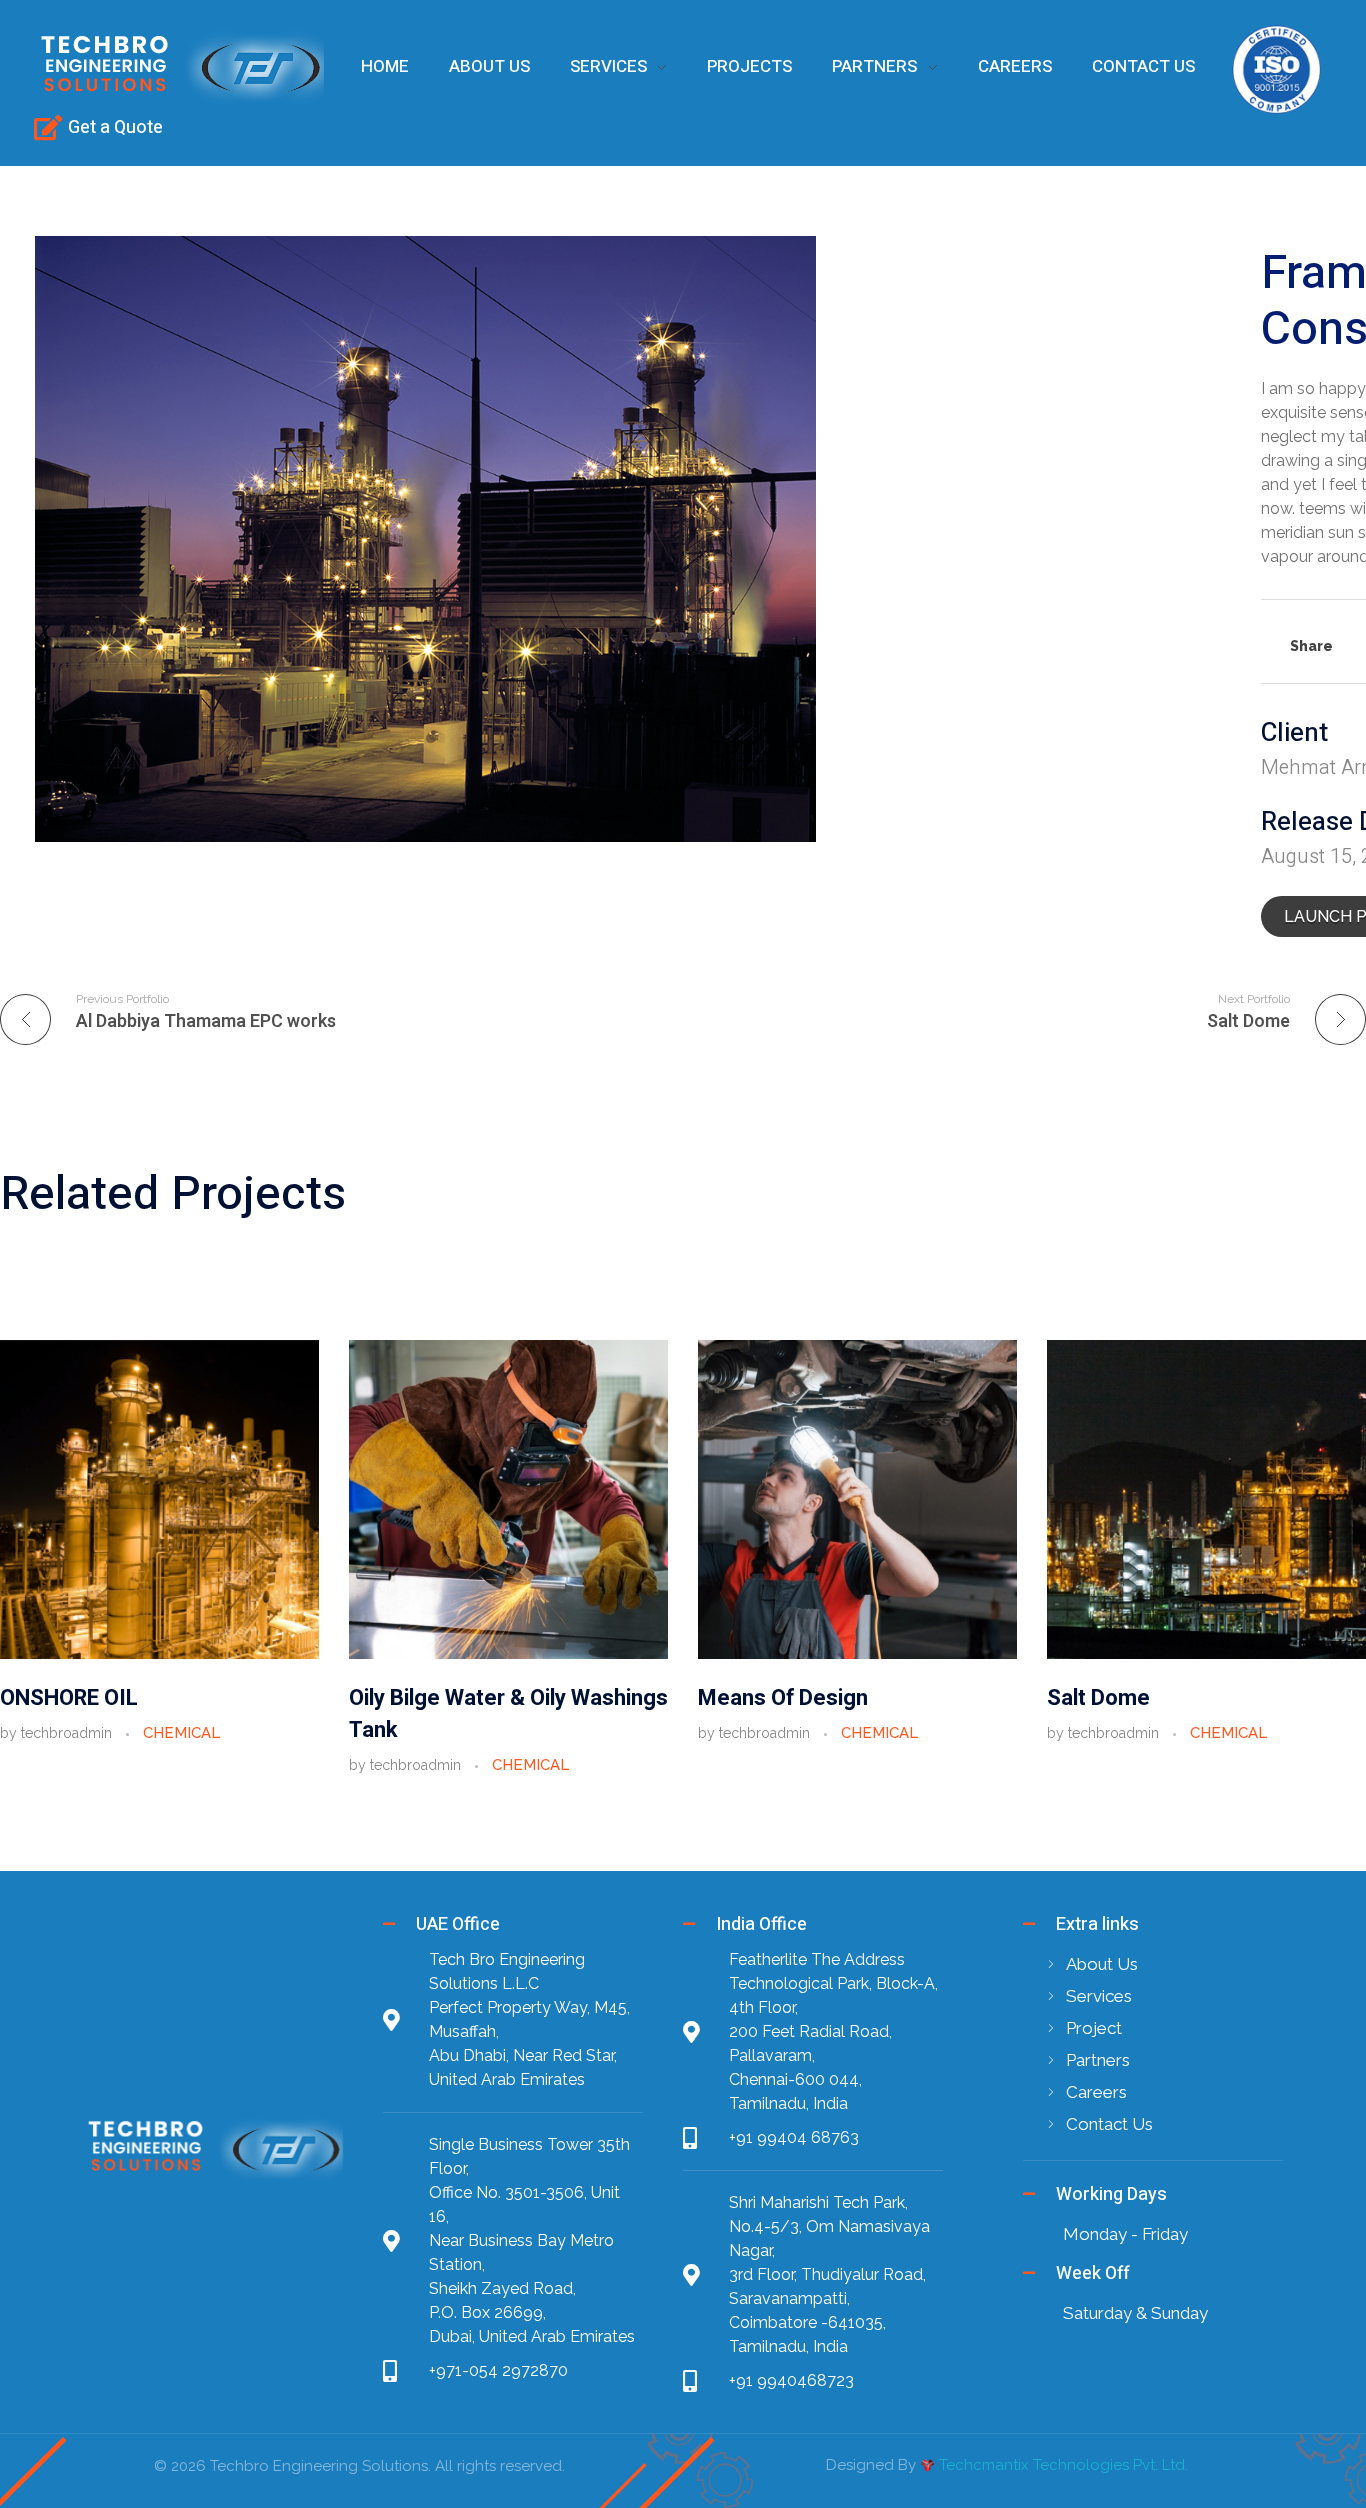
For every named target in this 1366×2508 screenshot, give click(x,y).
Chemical (181, 1733)
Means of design (783, 1698)
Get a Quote (115, 127)
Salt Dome (1098, 1698)
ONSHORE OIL (69, 1698)
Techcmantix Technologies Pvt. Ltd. (1063, 2465)
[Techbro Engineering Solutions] (179, 66)
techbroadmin (68, 1733)
